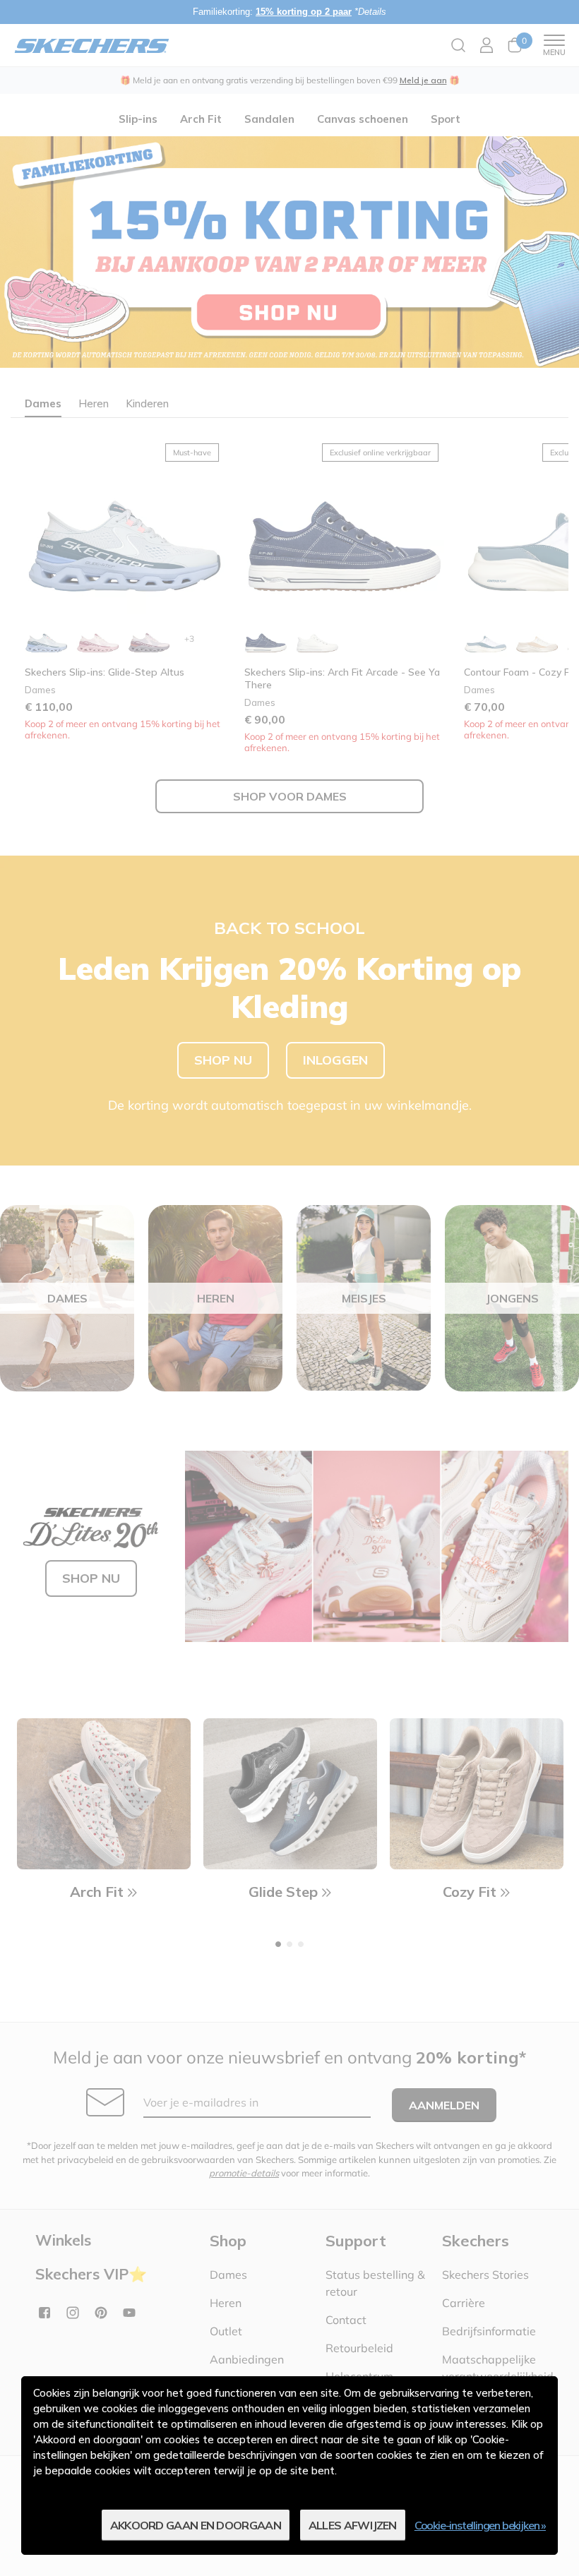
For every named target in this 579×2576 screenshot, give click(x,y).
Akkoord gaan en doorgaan (196, 2525)
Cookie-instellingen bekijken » (480, 2525)
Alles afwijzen (353, 2525)
